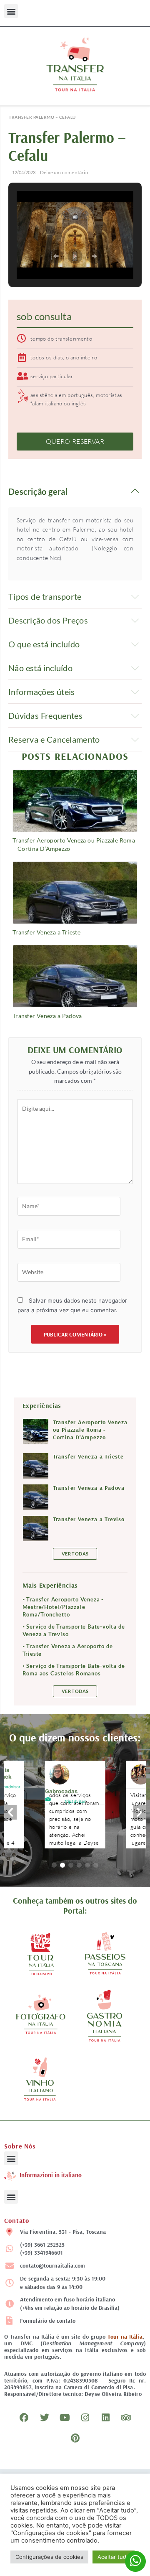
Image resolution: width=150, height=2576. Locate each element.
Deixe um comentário (64, 172)
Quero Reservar (75, 441)
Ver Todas (75, 1554)
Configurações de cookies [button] (49, 2557)
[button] (11, 11)
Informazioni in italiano (51, 2175)
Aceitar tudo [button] (114, 2557)
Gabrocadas (61, 1791)
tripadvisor (75, 1801)
